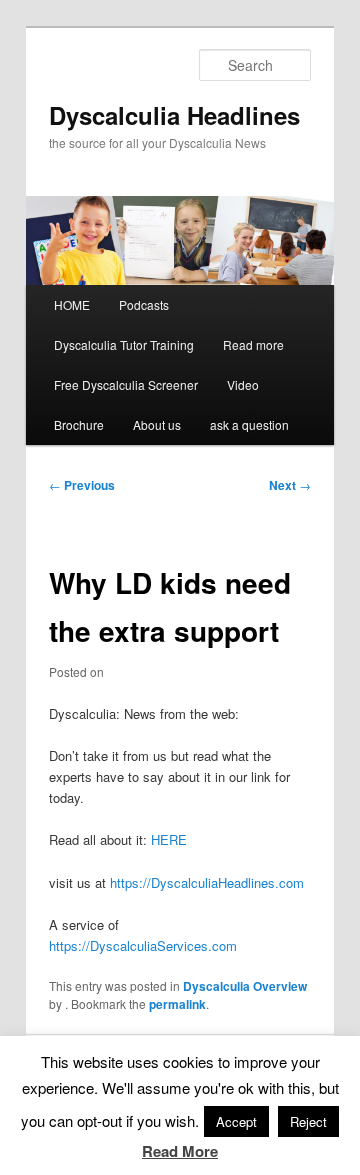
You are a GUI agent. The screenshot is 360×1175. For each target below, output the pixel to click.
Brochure (79, 424)
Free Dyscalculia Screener (126, 384)
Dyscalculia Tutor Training (124, 344)
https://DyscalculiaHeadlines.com (207, 882)
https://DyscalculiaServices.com (143, 945)
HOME (72, 304)
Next (290, 485)
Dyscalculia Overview (245, 986)
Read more (253, 344)
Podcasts (144, 304)
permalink (177, 1004)
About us (157, 424)
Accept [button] (236, 1121)
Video (243, 384)
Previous (82, 485)
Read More (180, 1151)
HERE (169, 839)
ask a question (249, 424)
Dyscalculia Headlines (174, 115)
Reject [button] (308, 1121)
